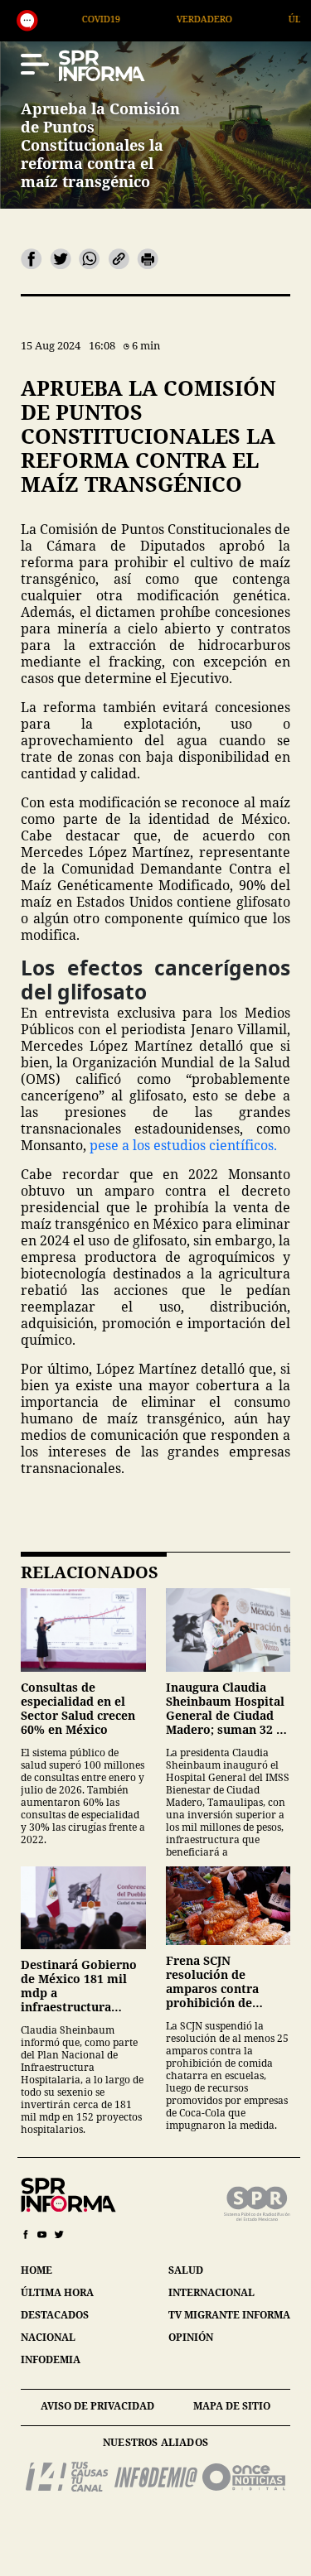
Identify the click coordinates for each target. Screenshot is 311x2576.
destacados (55, 2315)
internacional (211, 2292)
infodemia (51, 2359)
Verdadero (152, 19)
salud (186, 2270)
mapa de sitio (232, 2406)
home (36, 2270)
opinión (191, 2337)
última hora (57, 2292)
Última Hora (269, 19)
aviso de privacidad (97, 2406)
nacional (48, 2337)
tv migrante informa (229, 2315)
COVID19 (49, 19)
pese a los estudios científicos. (183, 1145)
